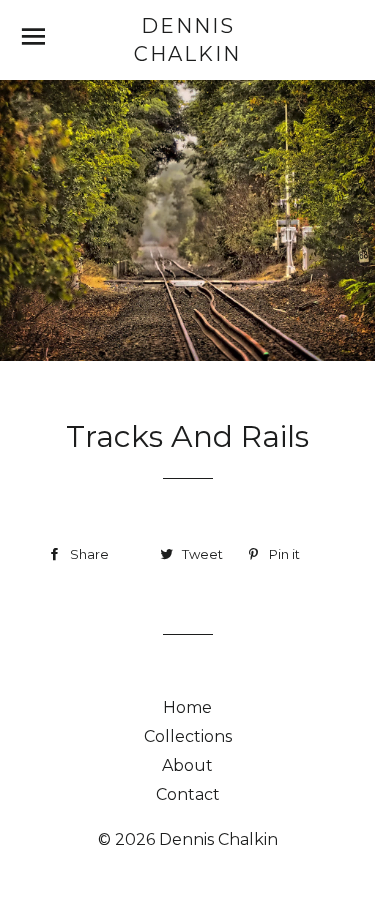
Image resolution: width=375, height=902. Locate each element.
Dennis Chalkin (187, 40)
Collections (188, 736)
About (187, 765)
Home (187, 707)
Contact (188, 794)
